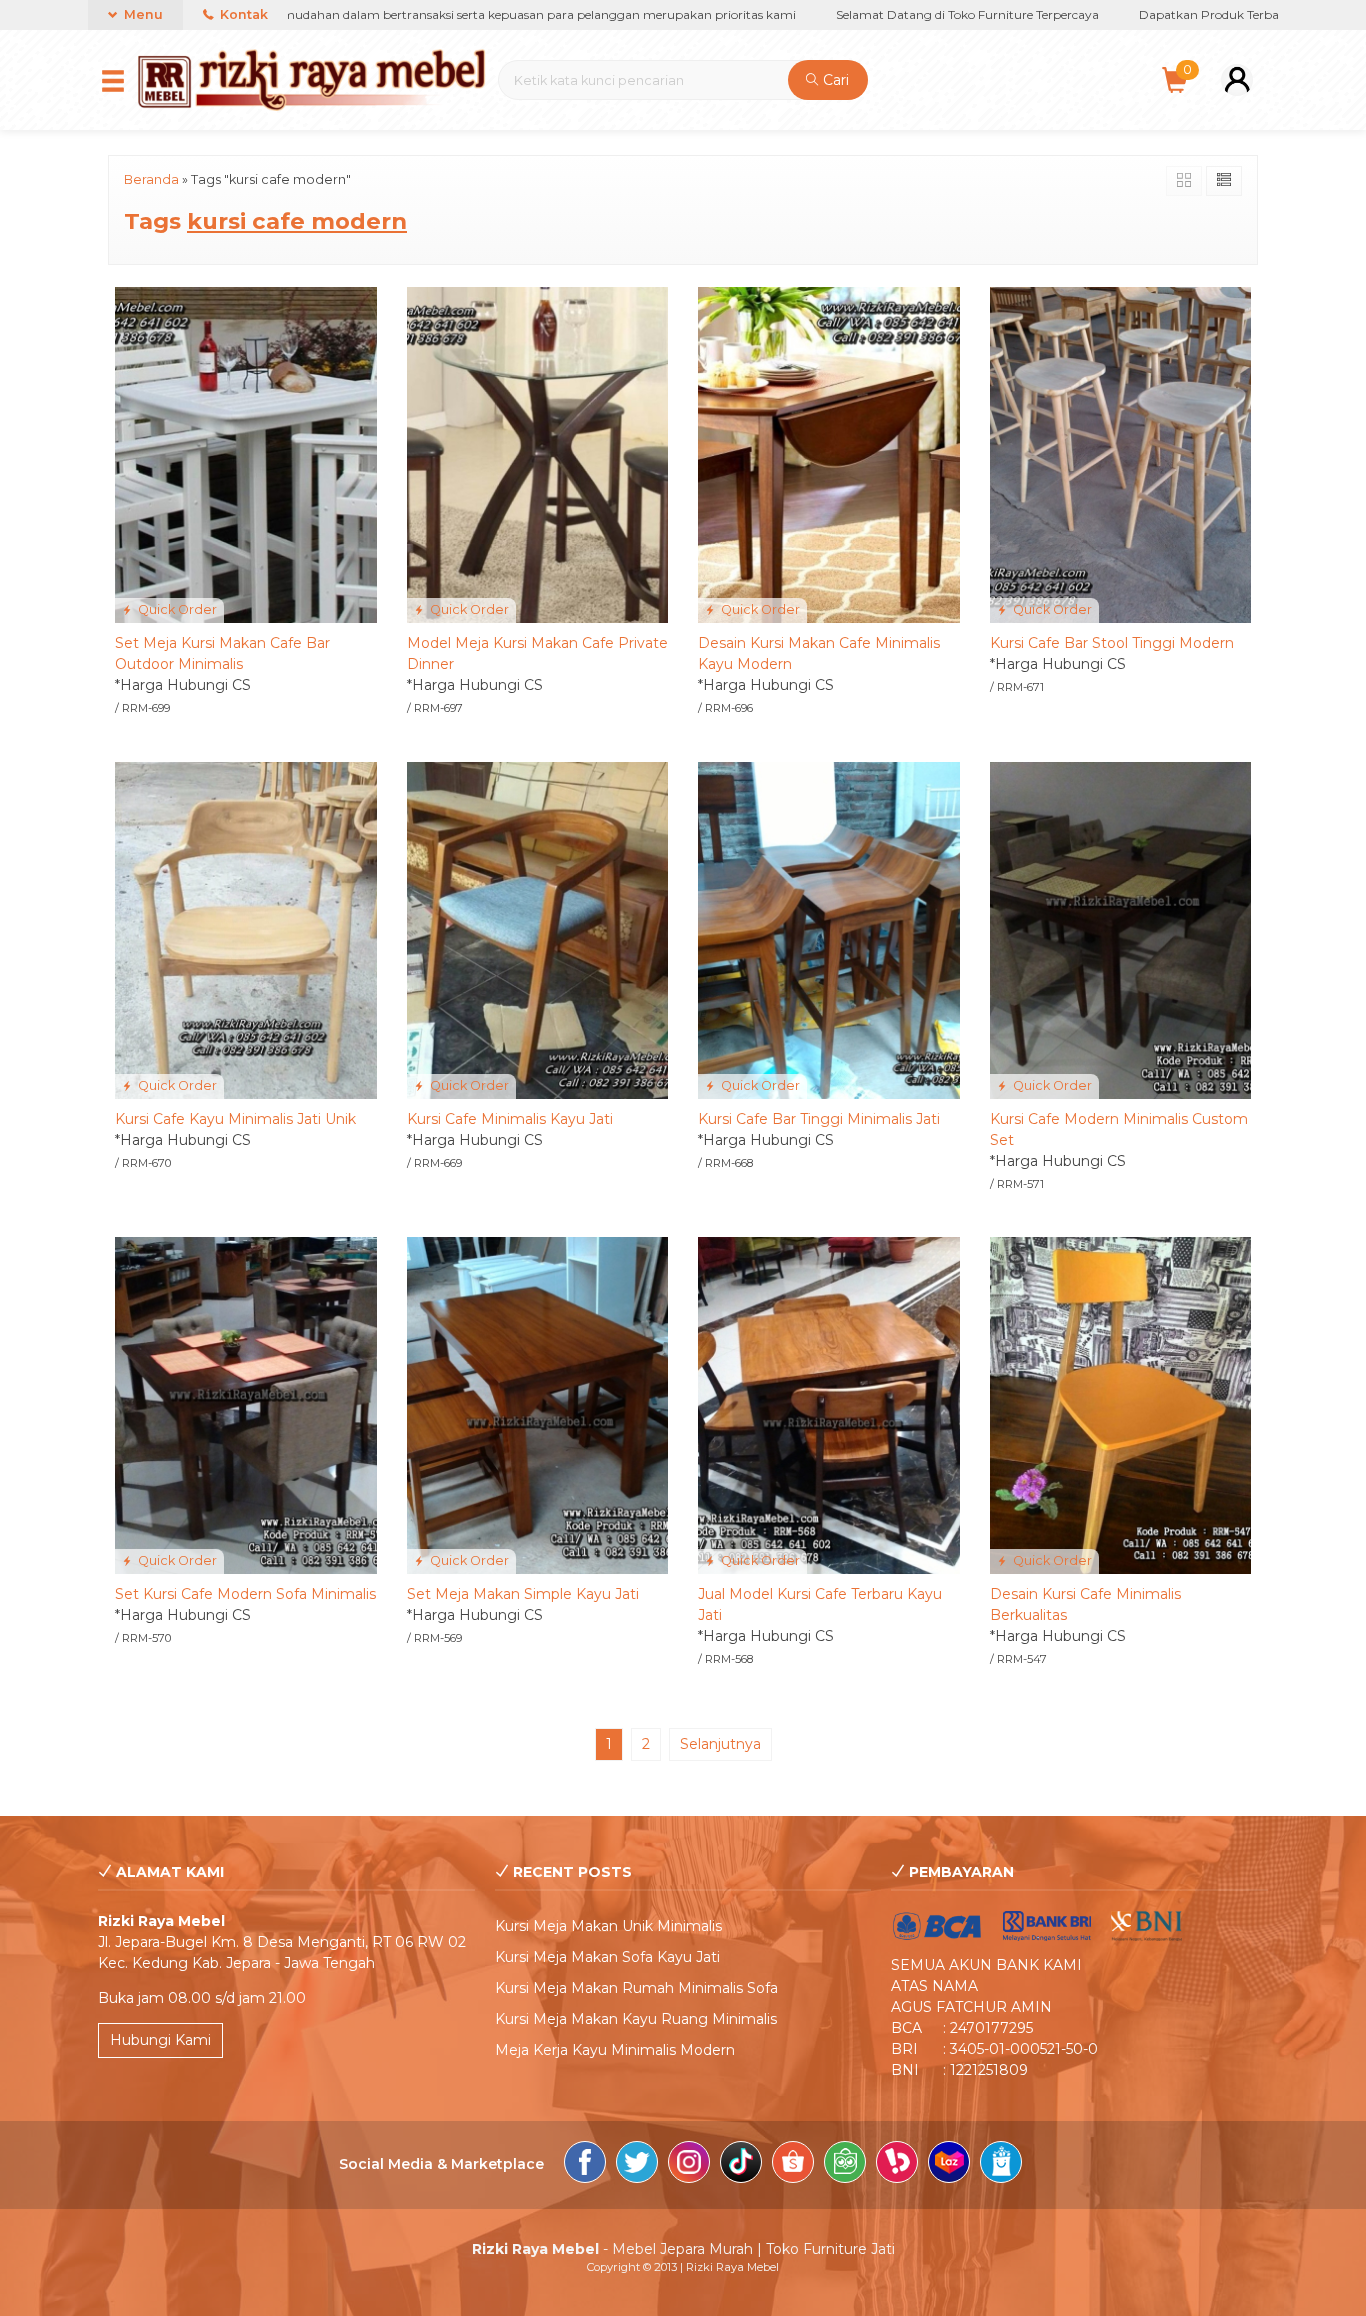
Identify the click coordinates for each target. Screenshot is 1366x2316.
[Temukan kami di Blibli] (1001, 2165)
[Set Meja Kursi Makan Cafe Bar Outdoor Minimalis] (246, 454)
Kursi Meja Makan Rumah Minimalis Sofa (636, 1988)
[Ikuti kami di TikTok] (741, 2165)
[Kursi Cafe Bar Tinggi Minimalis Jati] (829, 929)
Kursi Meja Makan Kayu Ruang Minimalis (636, 2019)
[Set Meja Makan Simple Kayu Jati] (538, 1404)
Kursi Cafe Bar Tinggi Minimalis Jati (819, 1119)
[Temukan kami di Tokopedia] (845, 2165)
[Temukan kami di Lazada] (949, 2165)
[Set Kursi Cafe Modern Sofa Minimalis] (246, 1404)
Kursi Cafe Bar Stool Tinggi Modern (1112, 643)
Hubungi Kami (160, 2040)
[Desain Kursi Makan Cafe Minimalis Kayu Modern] (829, 454)
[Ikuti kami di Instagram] (689, 2165)
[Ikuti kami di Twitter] (637, 2165)
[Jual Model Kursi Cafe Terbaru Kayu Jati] (829, 1404)
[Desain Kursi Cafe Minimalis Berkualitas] (1121, 1404)
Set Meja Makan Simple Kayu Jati (523, 1594)
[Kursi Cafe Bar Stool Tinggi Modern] (1121, 454)
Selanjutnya (720, 1744)
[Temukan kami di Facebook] (585, 2165)
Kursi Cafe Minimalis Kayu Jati (510, 1119)
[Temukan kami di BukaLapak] (897, 2165)
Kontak (242, 14)
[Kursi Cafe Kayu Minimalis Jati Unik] (246, 929)
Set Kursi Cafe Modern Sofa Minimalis (245, 1594)
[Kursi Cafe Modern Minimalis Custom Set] (1121, 929)
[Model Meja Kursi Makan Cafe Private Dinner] (538, 454)
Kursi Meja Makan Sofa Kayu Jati (607, 1957)
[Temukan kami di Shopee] (793, 2165)
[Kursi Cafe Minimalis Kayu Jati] (538, 929)
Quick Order (176, 609)
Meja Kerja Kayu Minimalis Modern (615, 2050)
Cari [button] (834, 80)
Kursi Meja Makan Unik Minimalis (608, 1926)
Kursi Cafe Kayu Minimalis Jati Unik (235, 1119)
